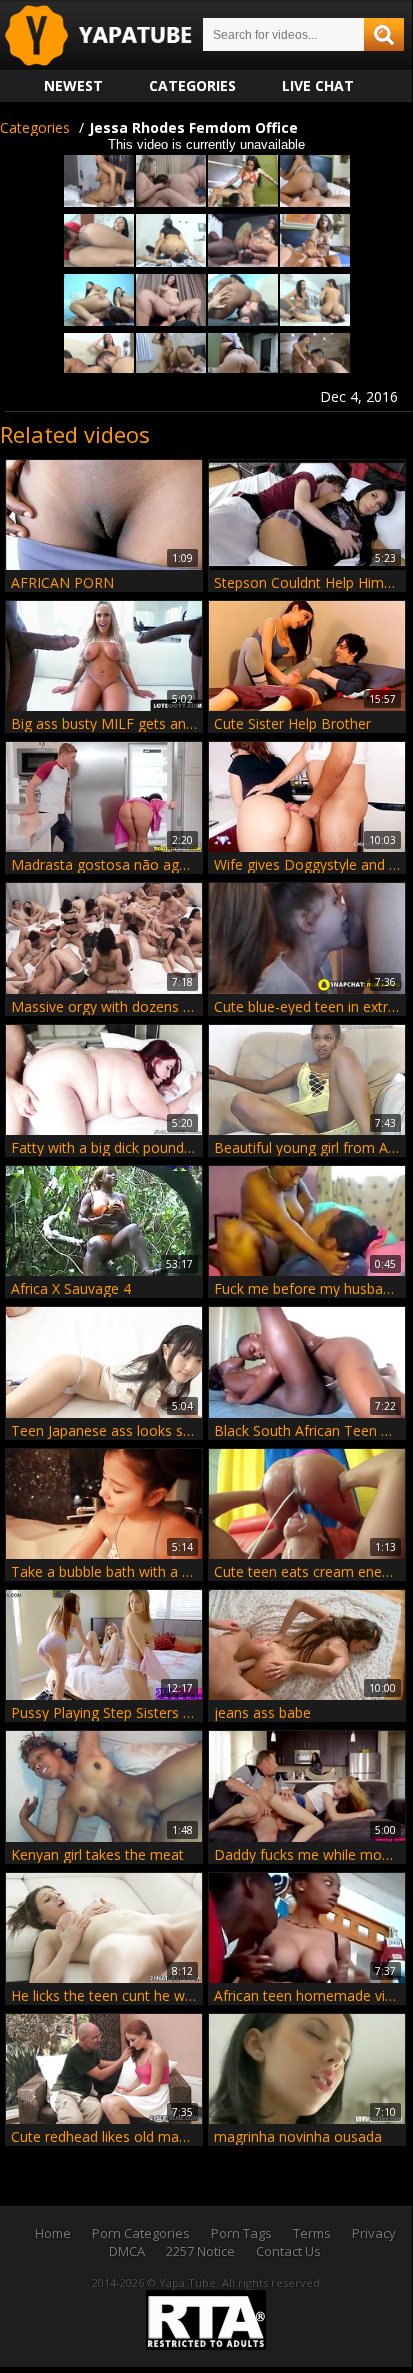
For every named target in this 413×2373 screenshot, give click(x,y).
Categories (192, 85)
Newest (73, 85)
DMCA (127, 2251)
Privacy (374, 2233)
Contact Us (288, 2251)
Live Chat (318, 85)
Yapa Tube (114, 36)
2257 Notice (200, 2251)
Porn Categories (141, 2233)
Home (53, 2233)
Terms (312, 2233)
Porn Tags (241, 2233)
